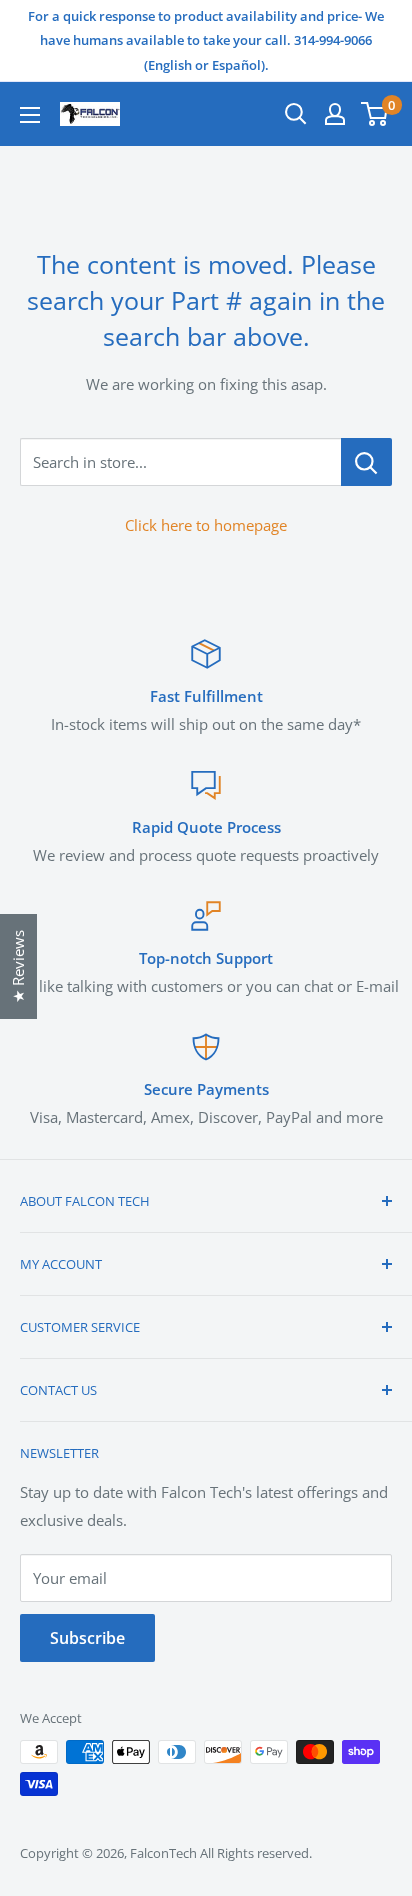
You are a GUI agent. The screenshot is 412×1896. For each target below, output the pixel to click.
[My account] (335, 114)
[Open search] (296, 114)
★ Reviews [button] (18, 966)
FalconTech (163, 1853)
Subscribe (87, 1638)
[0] (375, 114)
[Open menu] (30, 115)
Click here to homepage (206, 525)
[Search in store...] (366, 462)
